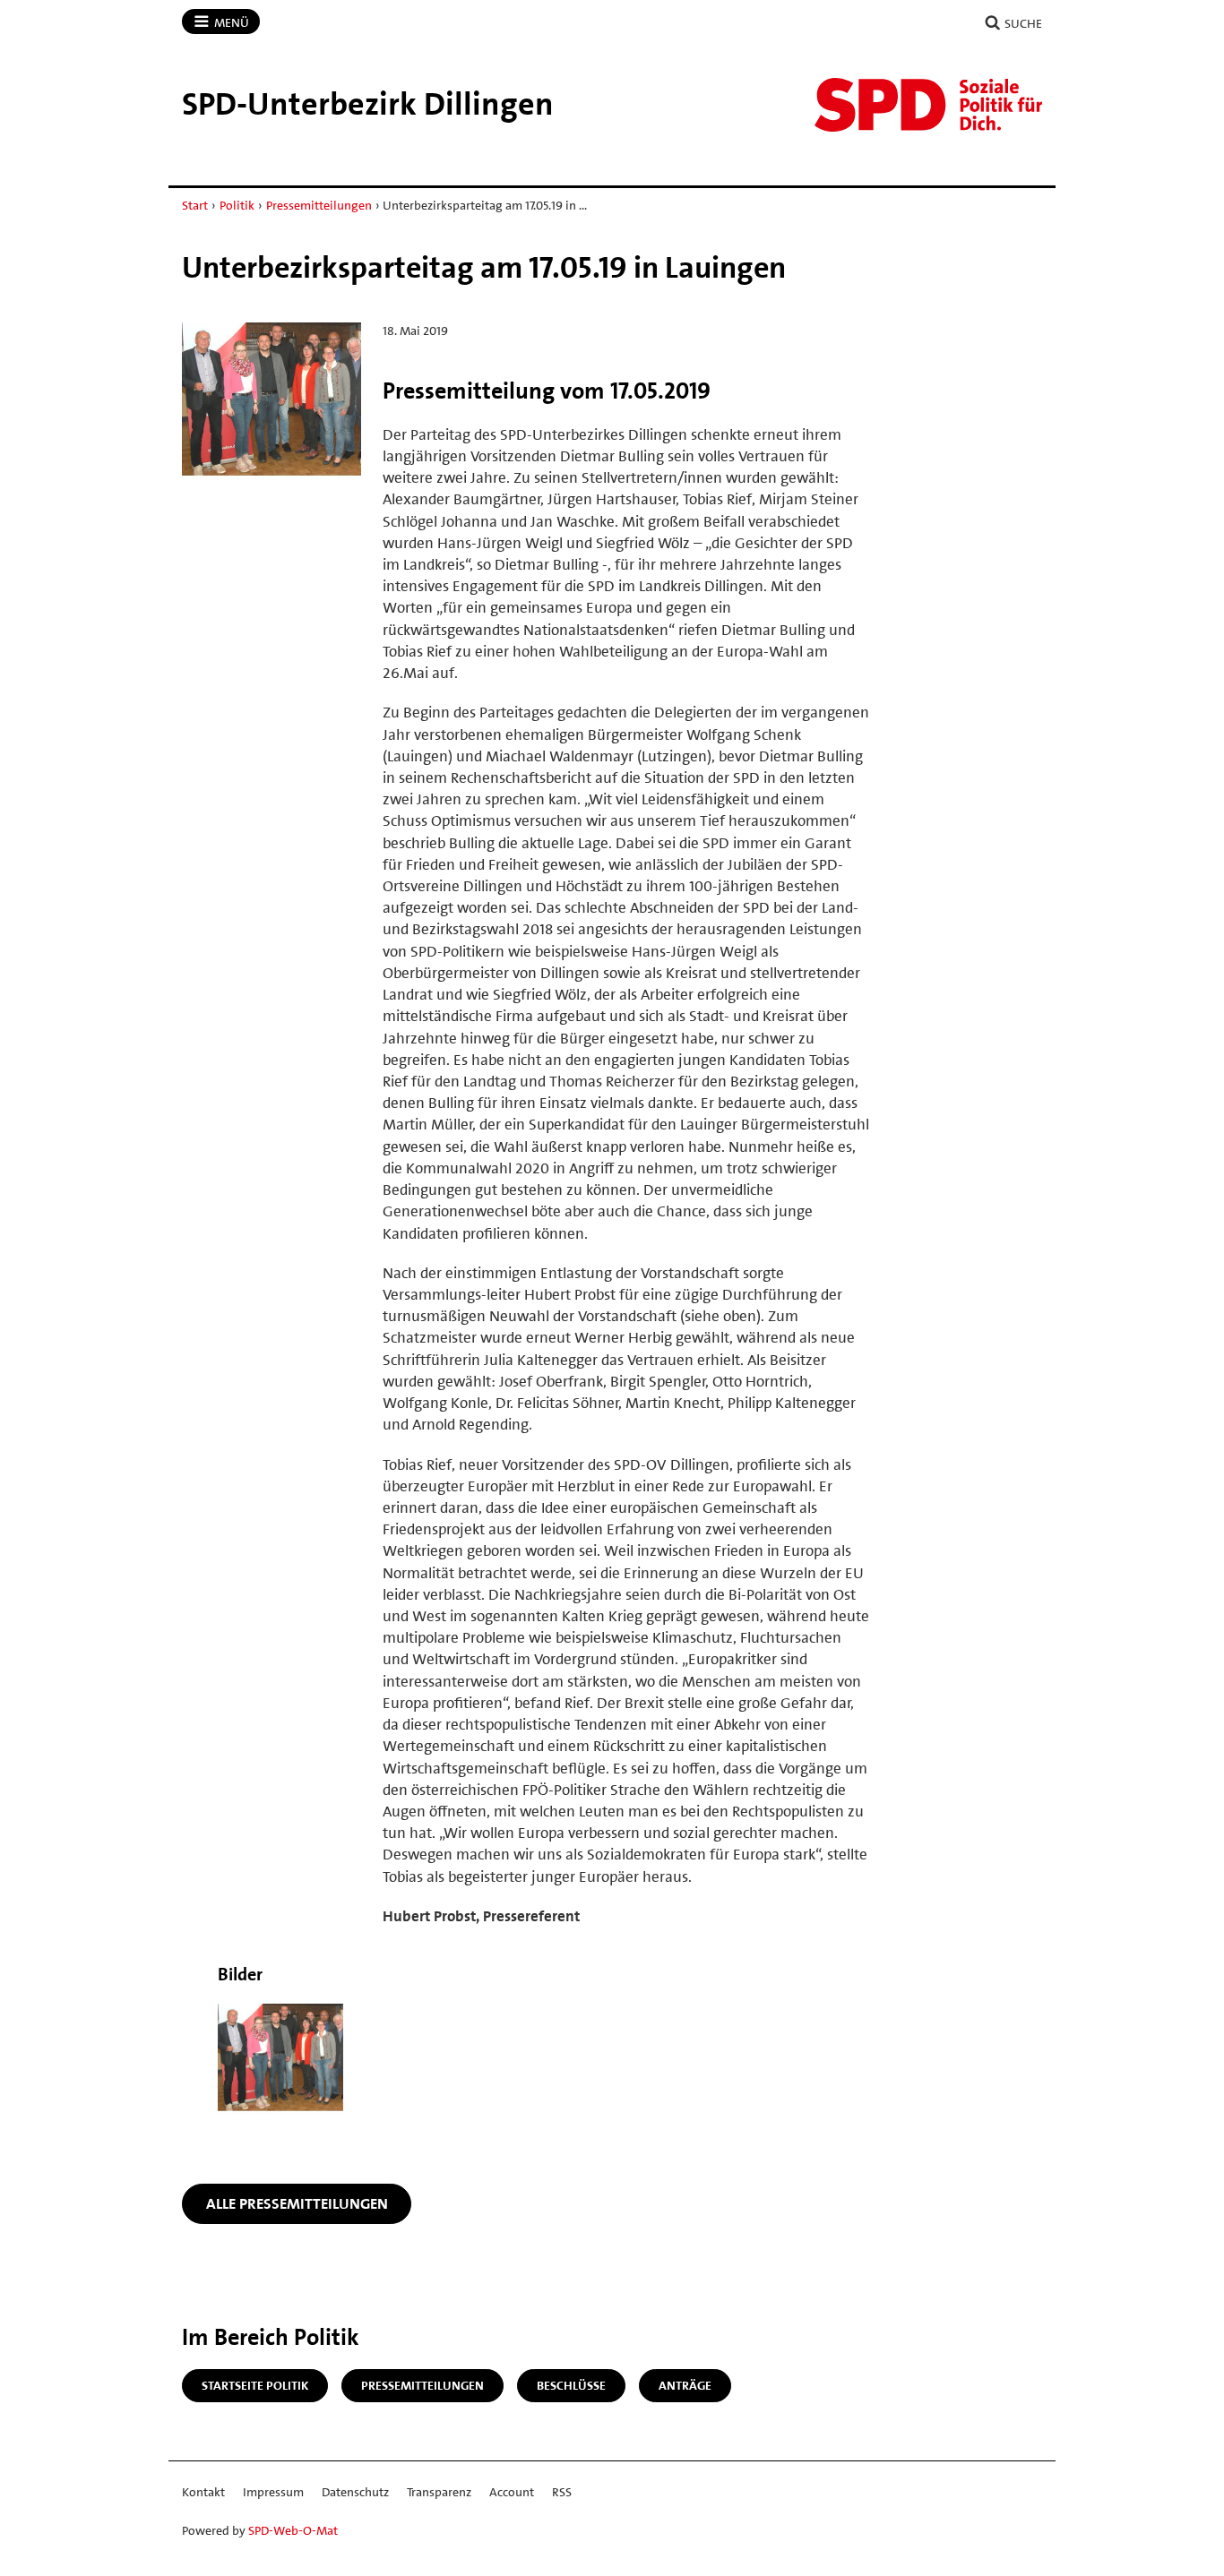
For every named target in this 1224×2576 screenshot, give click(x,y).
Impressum (273, 2492)
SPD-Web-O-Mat (293, 2530)
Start (195, 205)
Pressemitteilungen (319, 205)
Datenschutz (355, 2492)
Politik (237, 205)
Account (512, 2492)
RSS (562, 2492)
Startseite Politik (255, 2385)
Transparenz (439, 2492)
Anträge (685, 2385)
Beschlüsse (571, 2385)
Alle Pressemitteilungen (297, 2203)
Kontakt (203, 2492)
